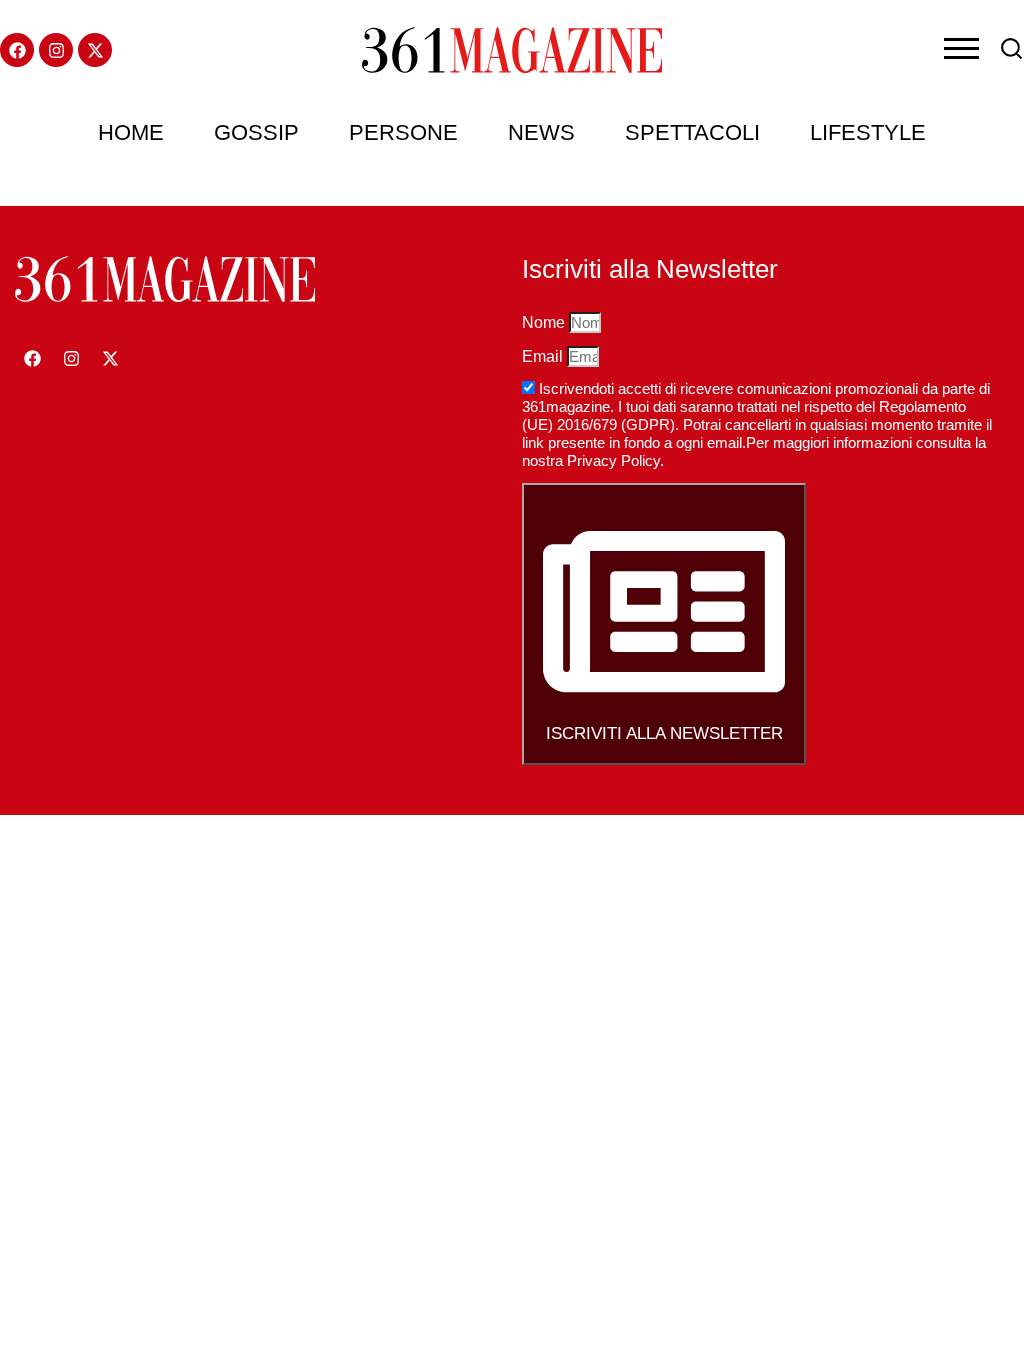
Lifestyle (868, 132)
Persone (403, 132)
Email (544, 356)
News (541, 132)
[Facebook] (17, 50)
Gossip (256, 132)
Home (131, 132)
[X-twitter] (95, 50)
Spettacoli (692, 132)
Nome (545, 322)
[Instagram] (56, 50)
